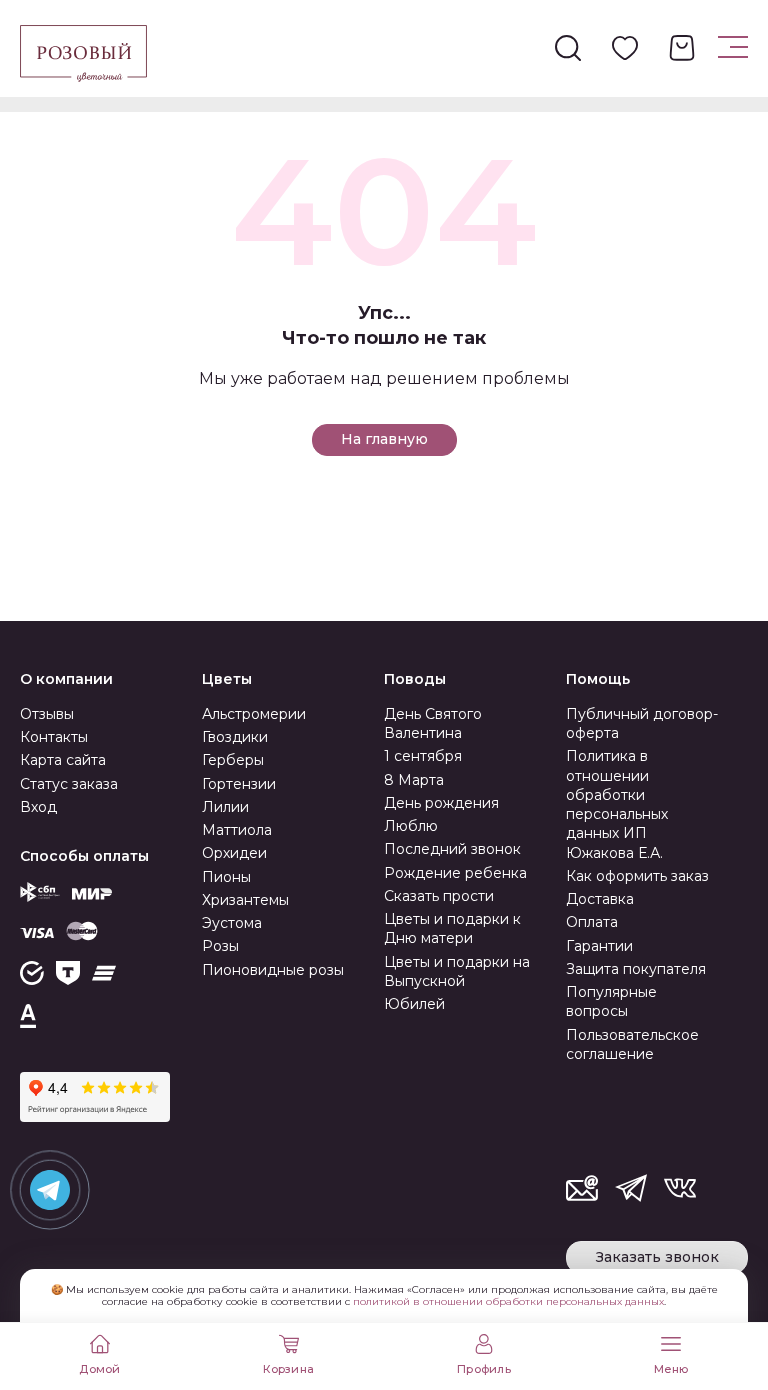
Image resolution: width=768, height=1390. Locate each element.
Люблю (411, 826)
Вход (38, 807)
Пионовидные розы (273, 970)
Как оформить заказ (637, 876)
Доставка (600, 899)
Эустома (232, 923)
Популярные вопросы (611, 1001)
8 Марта (414, 780)
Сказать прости (439, 896)
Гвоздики (235, 737)
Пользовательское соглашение (632, 1044)
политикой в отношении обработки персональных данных (508, 1301)
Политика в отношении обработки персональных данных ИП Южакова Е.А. (617, 804)
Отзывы (47, 714)
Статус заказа (69, 784)
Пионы (226, 877)
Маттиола (237, 830)
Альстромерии (254, 714)
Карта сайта (63, 760)
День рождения (441, 803)
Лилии (225, 807)
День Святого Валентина (433, 723)
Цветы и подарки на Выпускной (457, 971)
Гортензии (239, 784)
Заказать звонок (657, 1257)
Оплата (592, 922)
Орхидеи (234, 853)
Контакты (54, 737)
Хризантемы (245, 900)
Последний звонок (452, 849)
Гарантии (599, 946)
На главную (384, 439)
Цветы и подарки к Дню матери (452, 928)
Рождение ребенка (455, 873)
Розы (220, 946)
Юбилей (414, 1004)
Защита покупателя (636, 969)
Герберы (233, 760)
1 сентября (423, 756)
